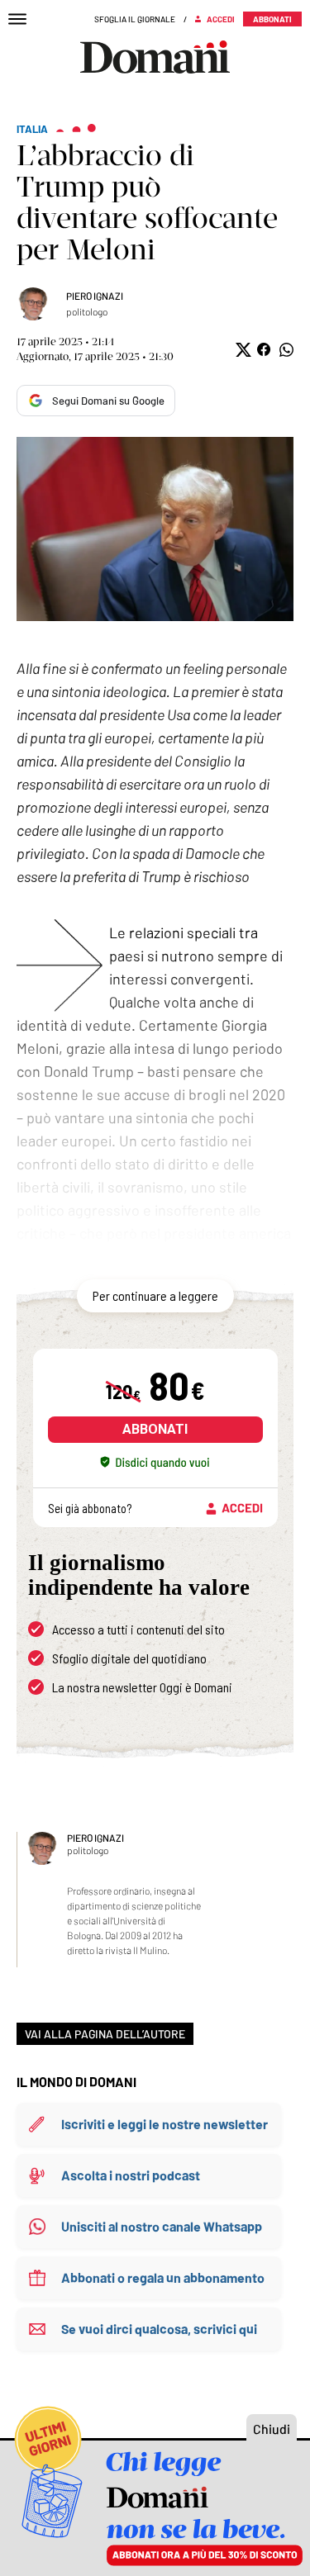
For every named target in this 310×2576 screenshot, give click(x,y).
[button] (242, 350)
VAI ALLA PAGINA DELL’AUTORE (105, 2034)
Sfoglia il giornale (135, 19)
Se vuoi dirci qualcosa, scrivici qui (159, 2329)
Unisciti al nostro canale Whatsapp (162, 2226)
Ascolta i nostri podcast (131, 2175)
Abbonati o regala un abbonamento (163, 2277)
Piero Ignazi (95, 296)
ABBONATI (155, 1429)
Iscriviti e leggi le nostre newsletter (165, 2124)
